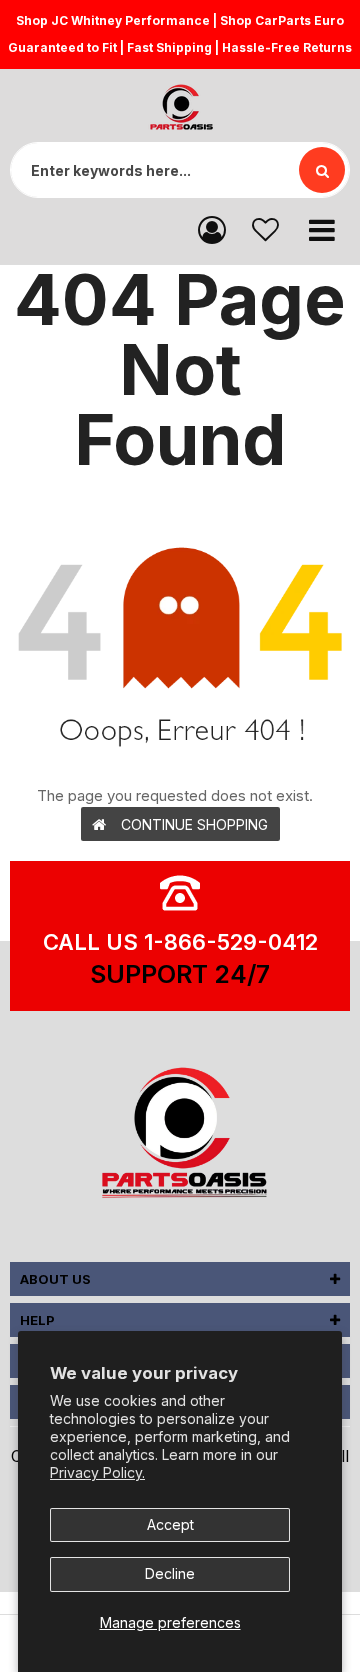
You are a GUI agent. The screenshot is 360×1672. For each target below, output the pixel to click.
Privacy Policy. (97, 1472)
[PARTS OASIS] (180, 1136)
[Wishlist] (265, 228)
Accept (170, 1524)
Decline (170, 1573)
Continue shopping (194, 824)
